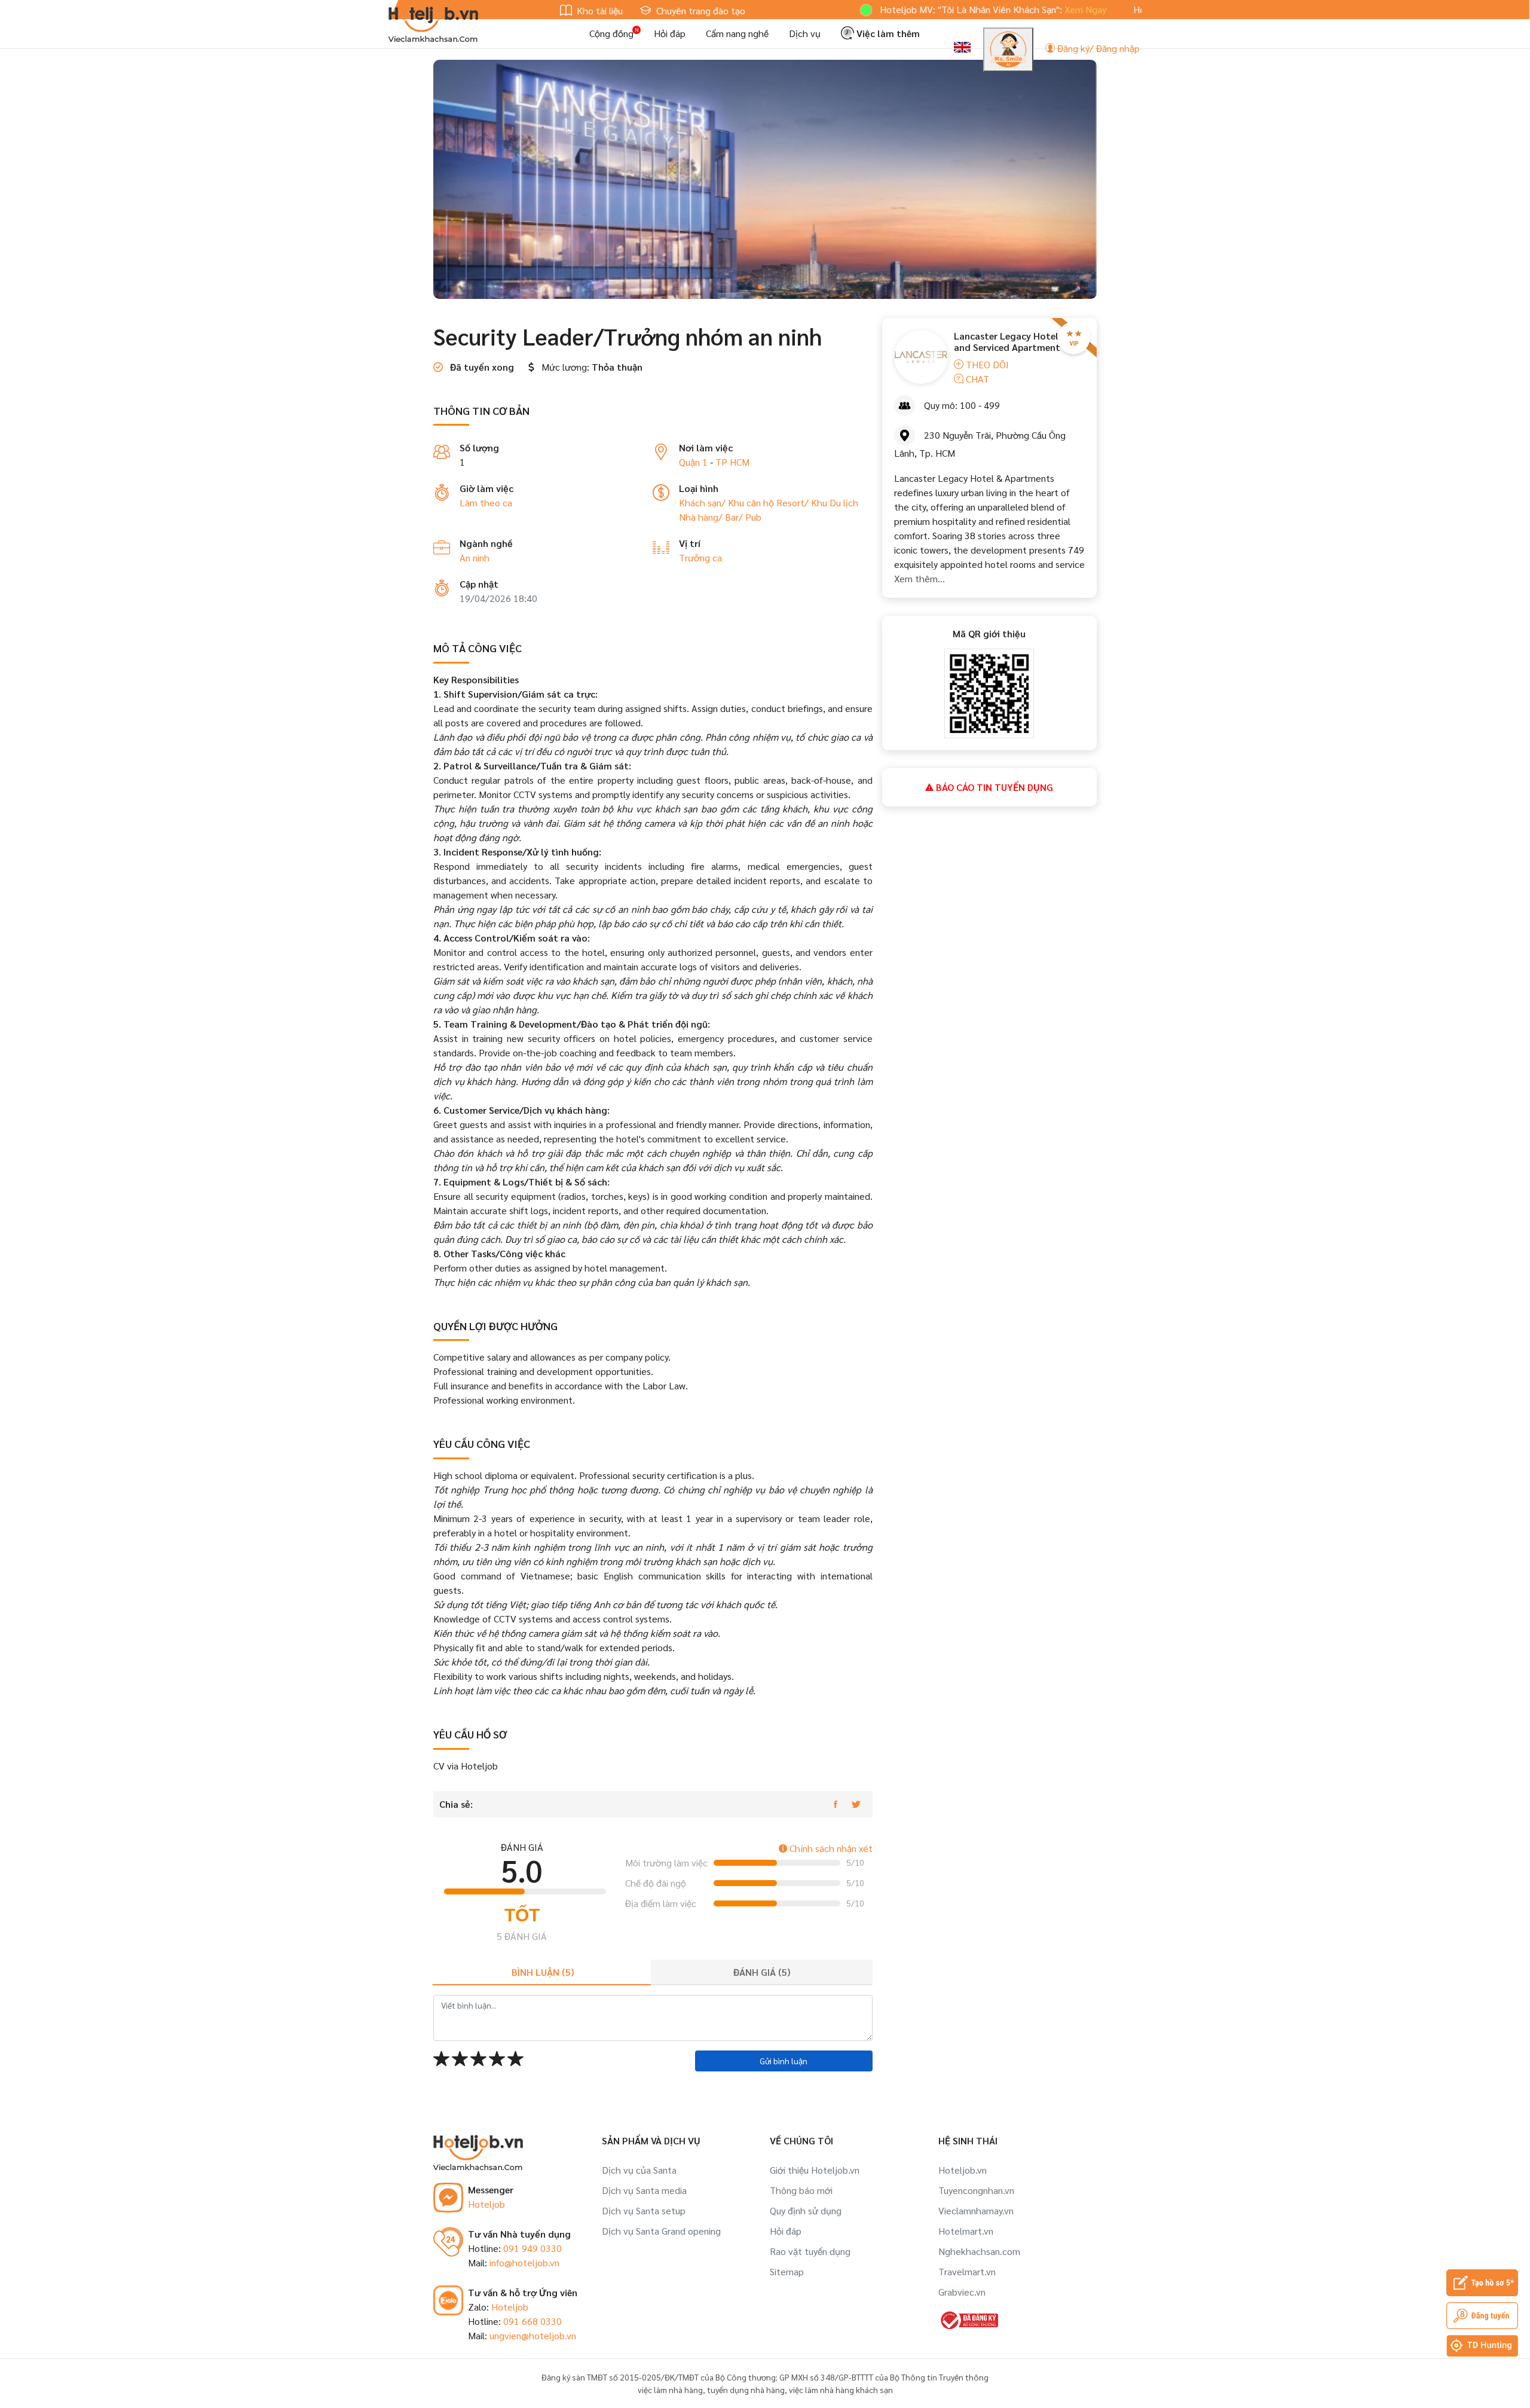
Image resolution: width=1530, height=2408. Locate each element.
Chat (976, 379)
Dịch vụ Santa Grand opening (661, 2231)
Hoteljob (486, 2204)
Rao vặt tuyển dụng (810, 2251)
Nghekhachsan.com (979, 2251)
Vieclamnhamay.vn (976, 2210)
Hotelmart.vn (966, 2231)
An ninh (475, 557)
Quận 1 (693, 462)
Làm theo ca (486, 502)
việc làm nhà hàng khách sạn (841, 2389)
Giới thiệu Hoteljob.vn (815, 2170)
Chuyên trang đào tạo (700, 10)
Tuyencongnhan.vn (976, 2190)
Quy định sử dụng (806, 2210)
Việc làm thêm (887, 33)
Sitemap (787, 2271)
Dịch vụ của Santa (639, 2170)
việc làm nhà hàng (670, 2389)
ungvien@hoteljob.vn (533, 2335)
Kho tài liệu (599, 10)
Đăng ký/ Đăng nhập (1097, 48)
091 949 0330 (533, 2248)
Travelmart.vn (967, 2271)
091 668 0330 (533, 2321)
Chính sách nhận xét (830, 1848)
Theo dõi (986, 364)
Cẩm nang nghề (737, 33)
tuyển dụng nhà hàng (746, 2389)
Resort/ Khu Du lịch (817, 502)
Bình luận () (543, 1972)
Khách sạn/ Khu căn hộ (728, 502)
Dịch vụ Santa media (644, 2190)
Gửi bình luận (784, 2061)
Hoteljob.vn (963, 2170)
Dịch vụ (805, 33)
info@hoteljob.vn (524, 2262)
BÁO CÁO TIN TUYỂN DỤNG (993, 787)
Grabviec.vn (962, 2292)
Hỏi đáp (670, 33)
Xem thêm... (919, 578)
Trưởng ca (700, 557)
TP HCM (732, 462)
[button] (741, 287)
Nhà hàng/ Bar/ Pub (720, 517)
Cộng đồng (611, 33)
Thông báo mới (801, 2190)
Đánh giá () (762, 1972)
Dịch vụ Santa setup (644, 2210)
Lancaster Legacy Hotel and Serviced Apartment (1007, 341)
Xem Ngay (1015, 9)
